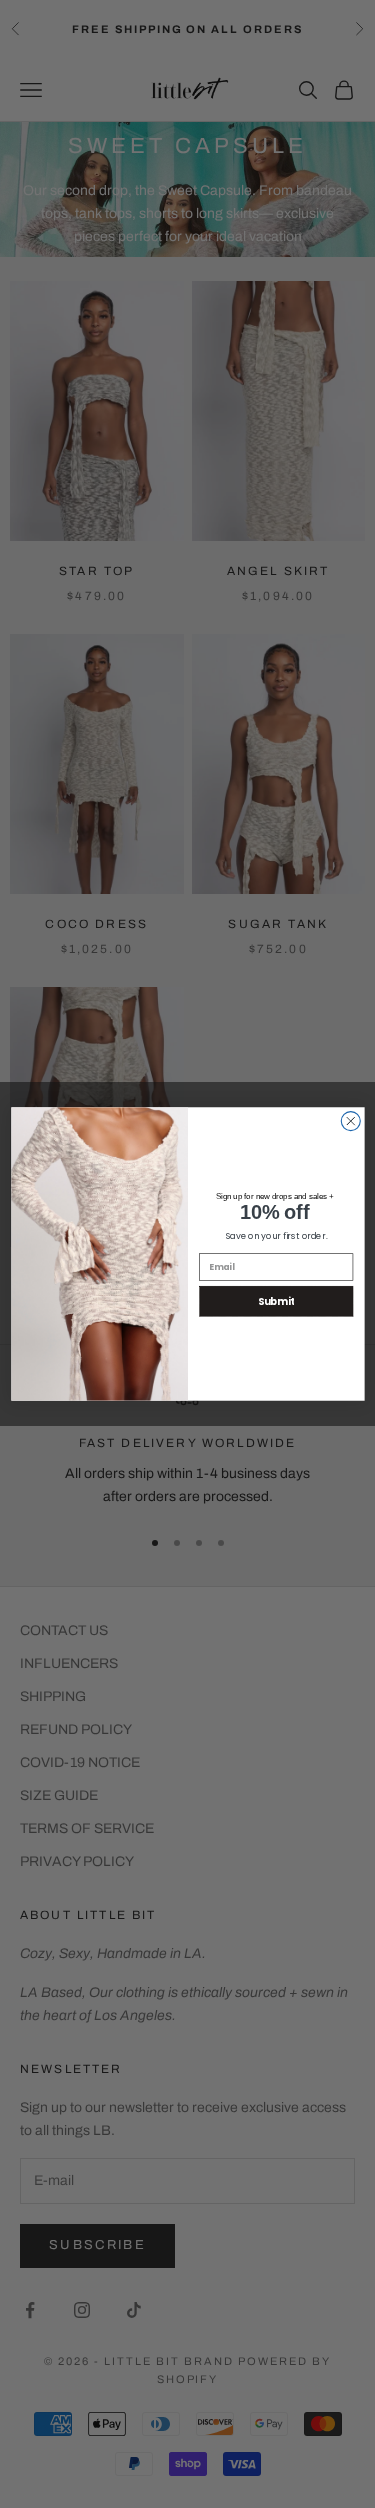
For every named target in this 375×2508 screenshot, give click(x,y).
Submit (275, 1301)
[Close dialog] (350, 1121)
